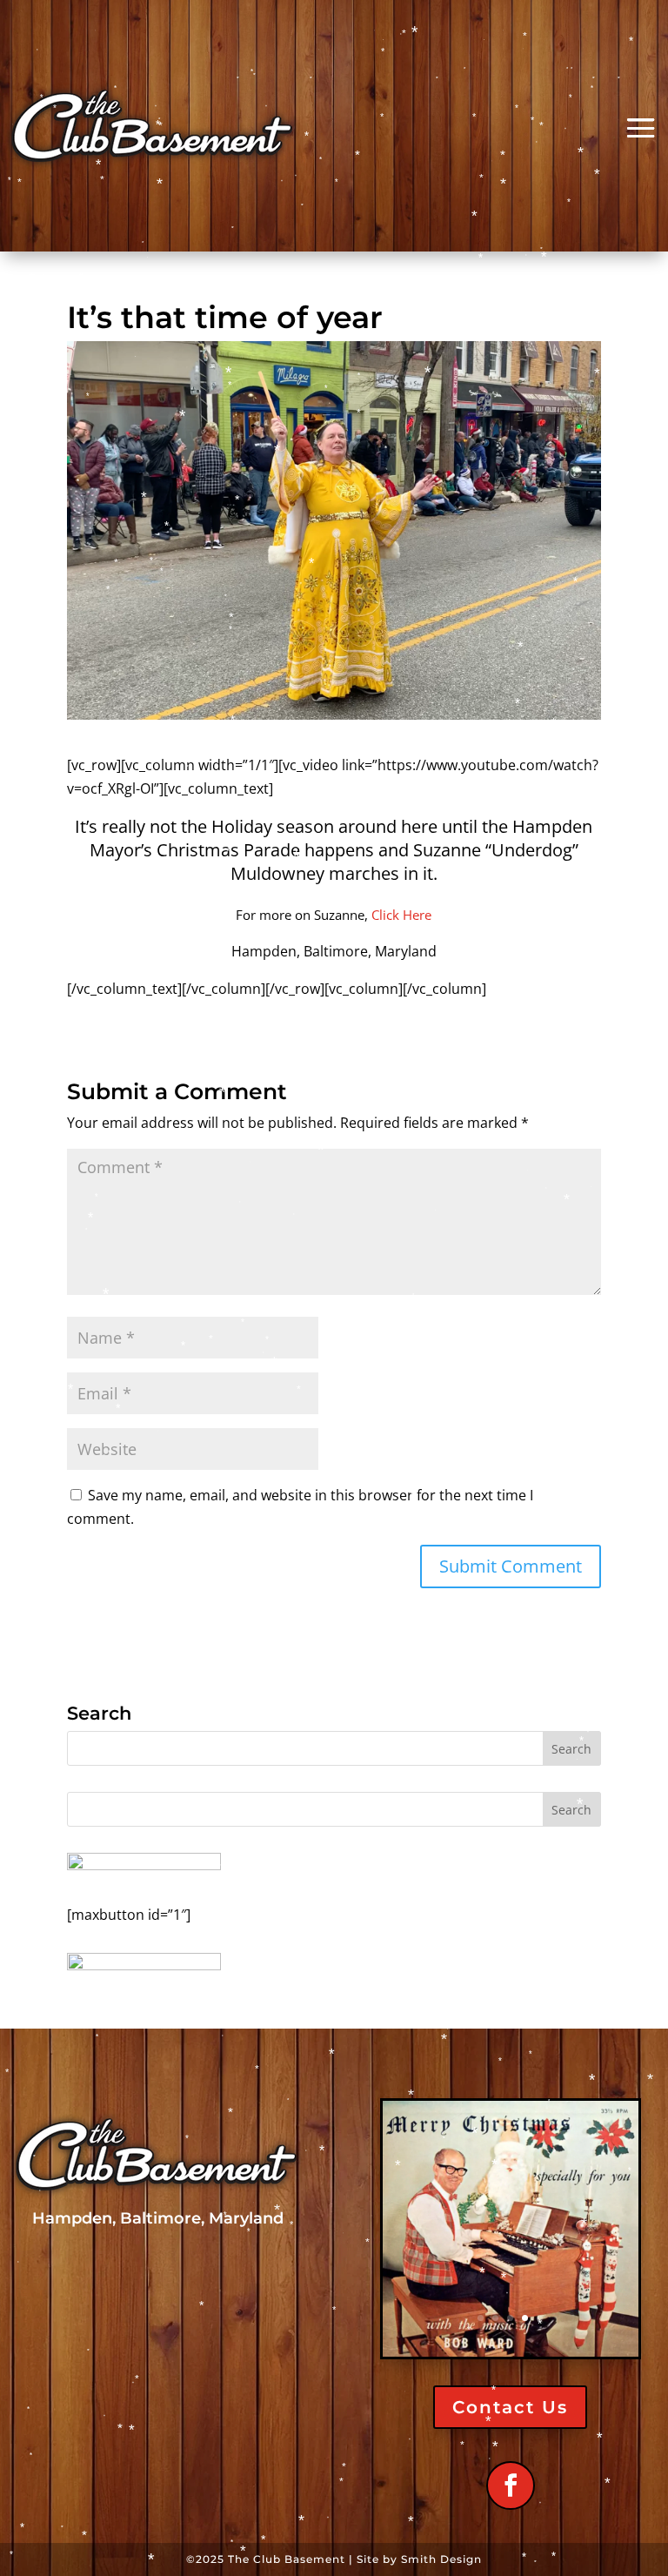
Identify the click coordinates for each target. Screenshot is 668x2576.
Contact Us (510, 2407)
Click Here (401, 915)
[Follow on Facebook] (511, 2485)
